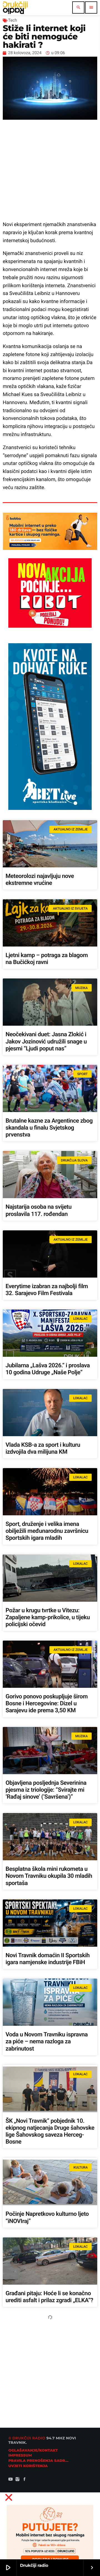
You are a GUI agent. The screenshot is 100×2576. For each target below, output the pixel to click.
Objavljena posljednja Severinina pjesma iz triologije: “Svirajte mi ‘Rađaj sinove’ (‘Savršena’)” (46, 1790)
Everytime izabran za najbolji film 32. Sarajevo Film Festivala (47, 1290)
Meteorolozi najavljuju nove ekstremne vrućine (40, 880)
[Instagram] (17, 2480)
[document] (50, 2532)
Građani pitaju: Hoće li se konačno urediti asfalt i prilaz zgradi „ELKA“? (49, 2297)
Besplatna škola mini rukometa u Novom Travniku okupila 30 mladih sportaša (49, 1876)
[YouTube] (11, 2480)
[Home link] (15, 7)
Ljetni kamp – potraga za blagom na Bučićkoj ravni (47, 959)
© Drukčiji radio (27, 2438)
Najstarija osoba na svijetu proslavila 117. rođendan (38, 1211)
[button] (50, 2497)
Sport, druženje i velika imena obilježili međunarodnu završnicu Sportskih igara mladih (47, 1531)
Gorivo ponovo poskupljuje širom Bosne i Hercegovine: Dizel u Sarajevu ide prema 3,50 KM (47, 1704)
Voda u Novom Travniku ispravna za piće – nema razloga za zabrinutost (47, 2042)
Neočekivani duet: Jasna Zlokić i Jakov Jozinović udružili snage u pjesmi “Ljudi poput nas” (46, 1042)
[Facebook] (24, 2480)
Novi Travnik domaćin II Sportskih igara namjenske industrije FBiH (48, 1959)
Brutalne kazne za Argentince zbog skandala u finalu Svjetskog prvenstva (49, 1128)
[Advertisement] (50, 170)
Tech (12, 20)
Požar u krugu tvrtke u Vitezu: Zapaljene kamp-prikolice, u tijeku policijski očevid (48, 1618)
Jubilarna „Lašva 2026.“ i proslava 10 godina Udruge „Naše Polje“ (48, 1369)
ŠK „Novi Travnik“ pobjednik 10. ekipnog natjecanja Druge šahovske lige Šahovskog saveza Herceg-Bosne (50, 2132)
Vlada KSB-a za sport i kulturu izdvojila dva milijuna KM (43, 1449)
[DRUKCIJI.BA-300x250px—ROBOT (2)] (50, 626)
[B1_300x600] (50, 808)
